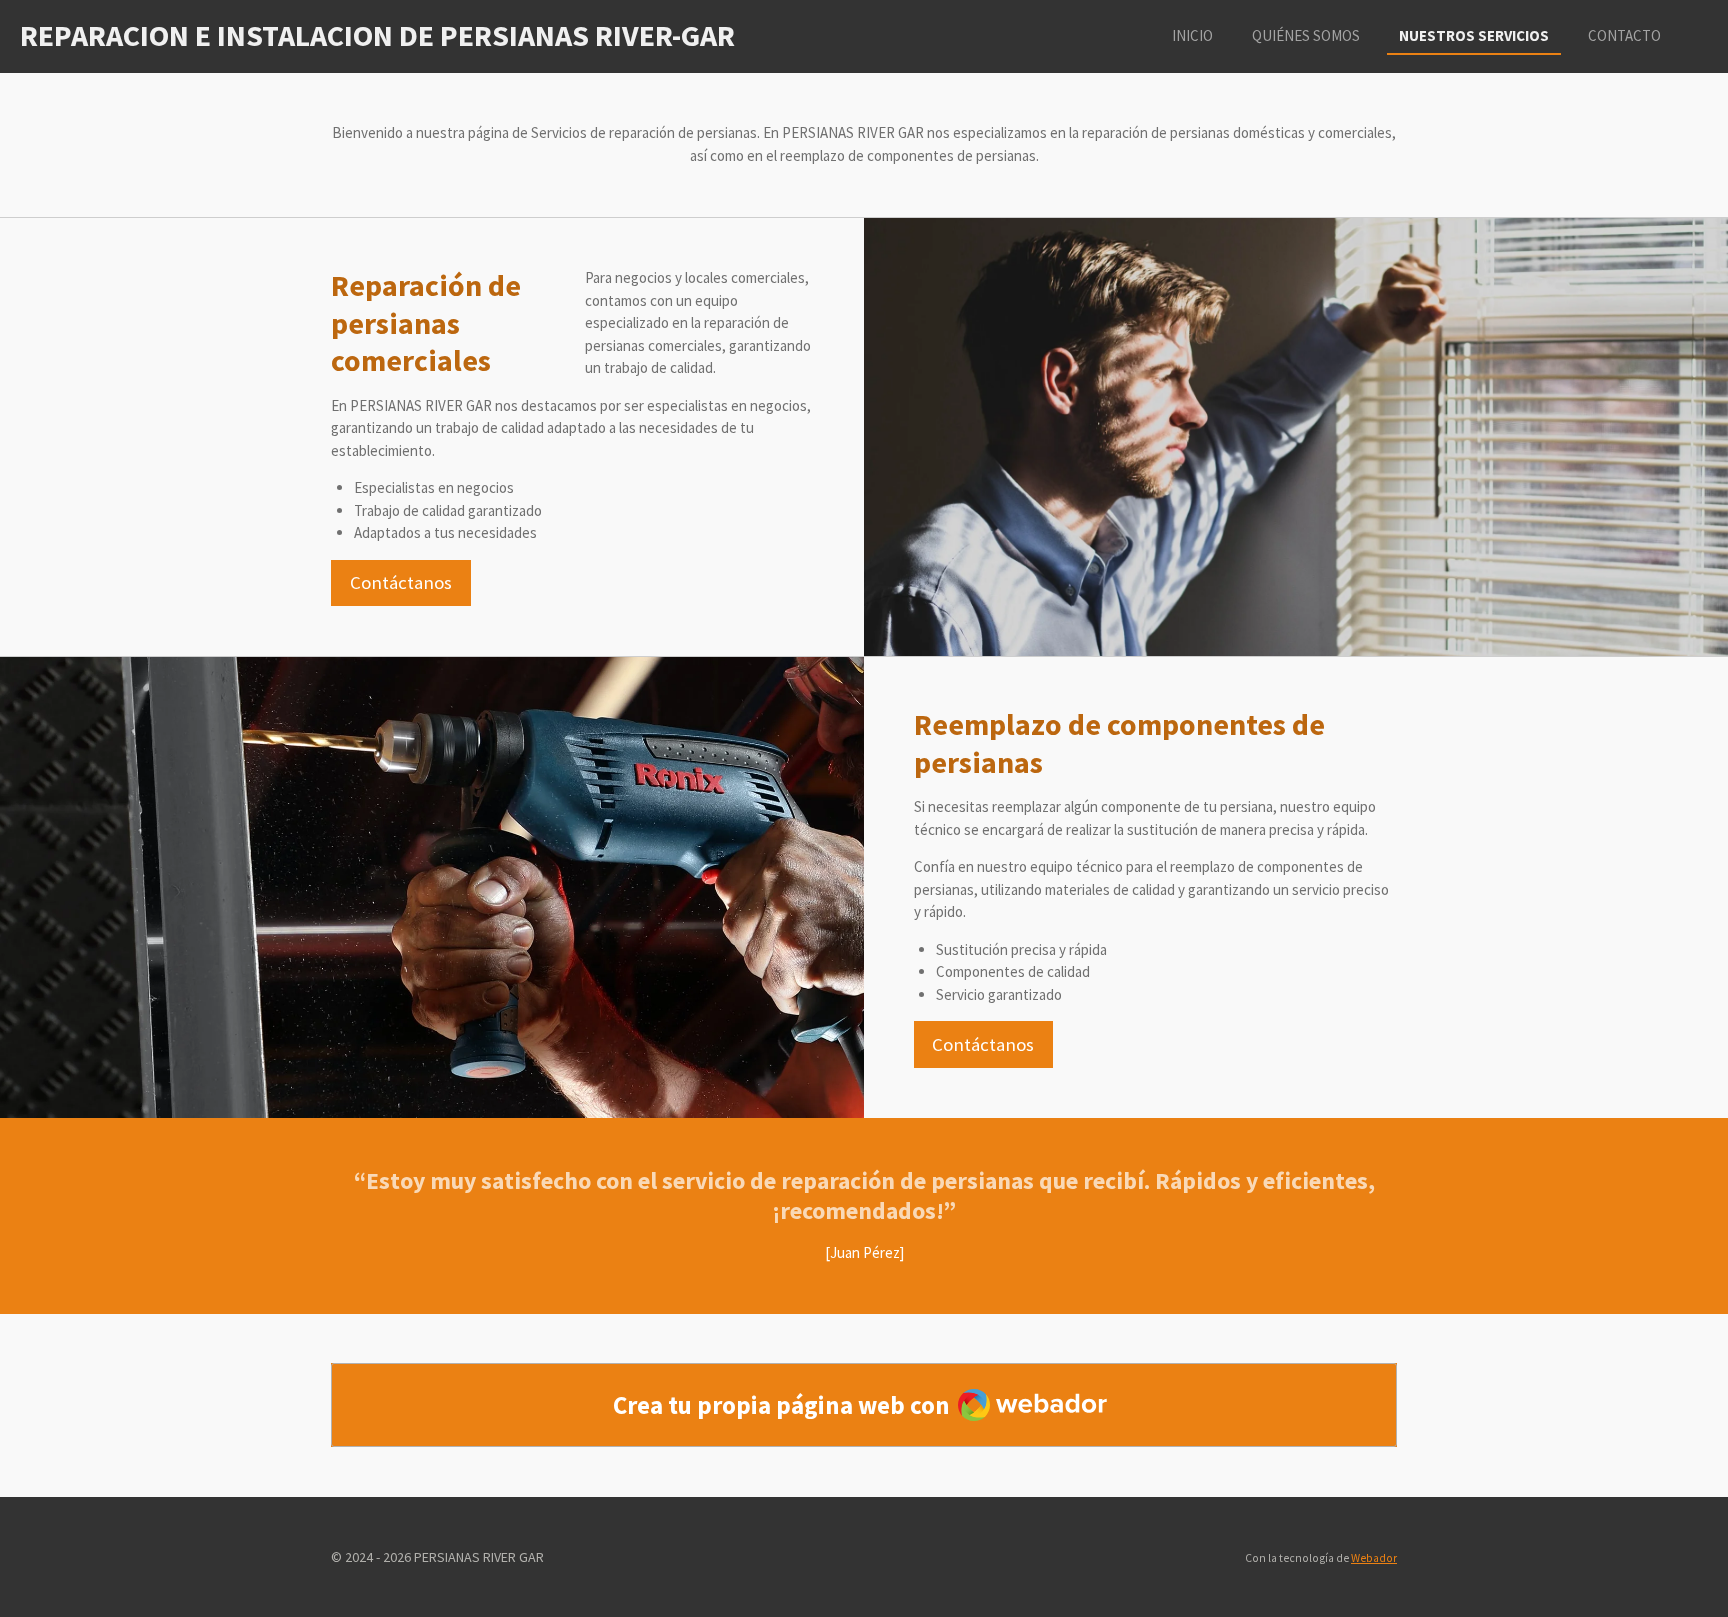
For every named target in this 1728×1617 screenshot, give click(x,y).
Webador (1374, 1558)
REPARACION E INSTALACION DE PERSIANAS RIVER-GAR (377, 35)
